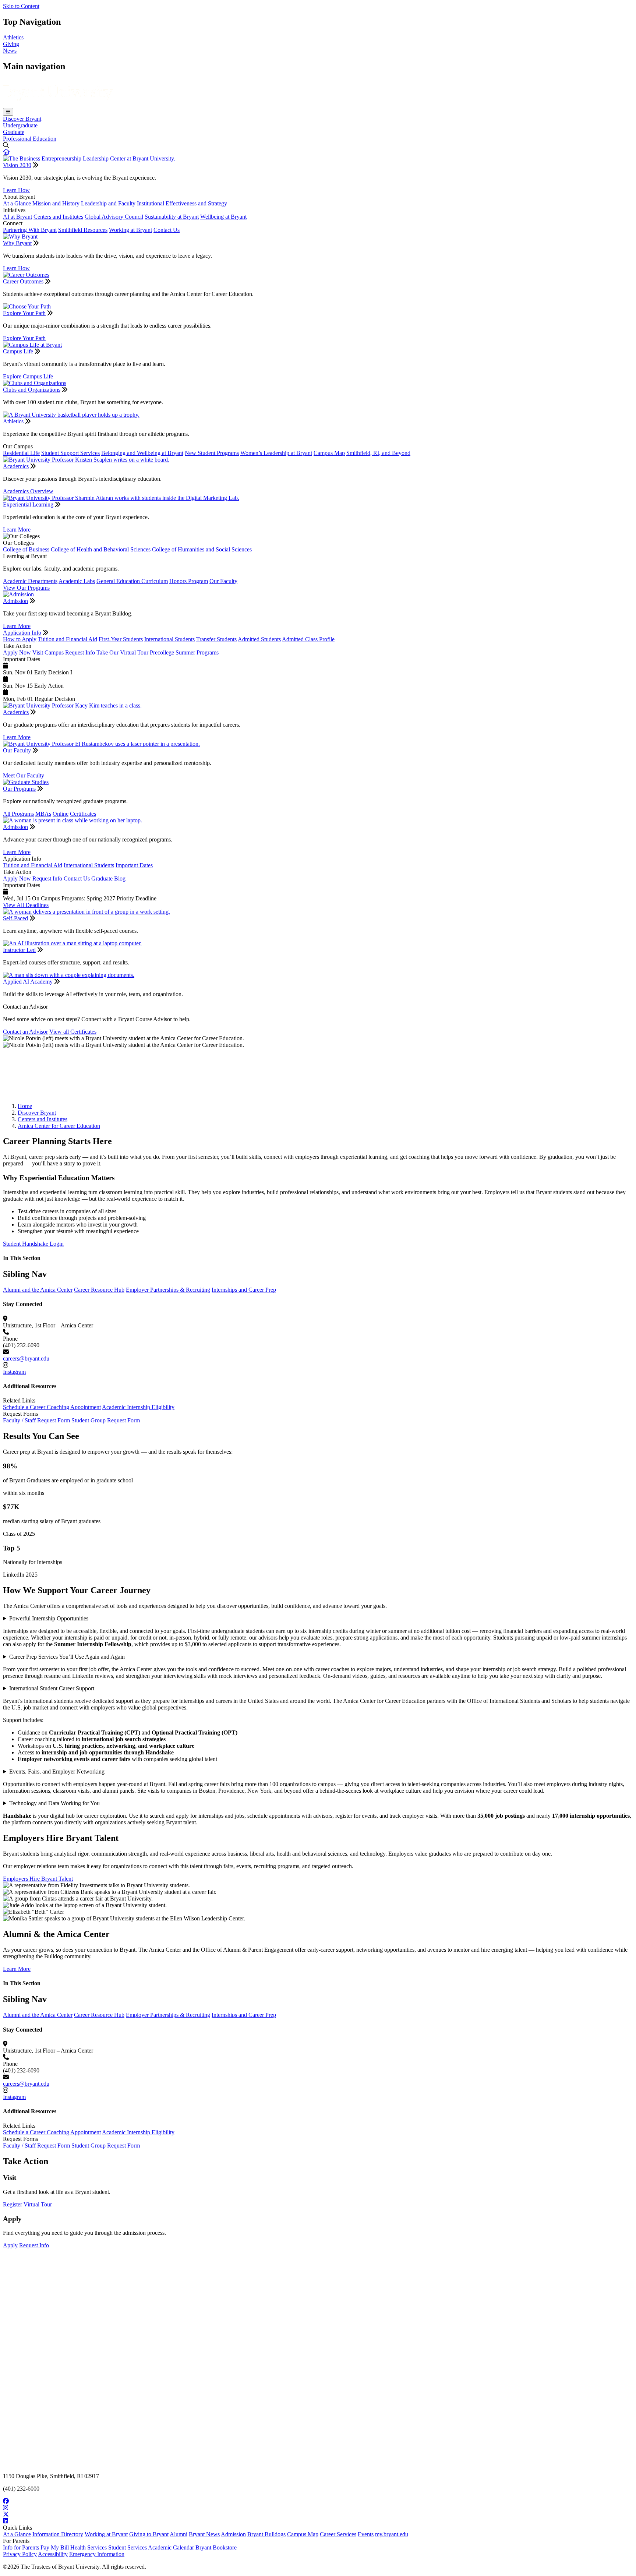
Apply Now (17, 652)
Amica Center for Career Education (59, 1126)
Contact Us (167, 230)
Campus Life (18, 351)
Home (25, 1106)
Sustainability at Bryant (172, 217)
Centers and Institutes (58, 217)
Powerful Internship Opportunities (49, 1618)
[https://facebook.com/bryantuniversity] (318, 2501)
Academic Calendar (171, 2547)
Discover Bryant (22, 119)
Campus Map (329, 453)
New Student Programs (212, 453)
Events (366, 2534)
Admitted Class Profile (308, 639)
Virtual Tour (38, 2204)
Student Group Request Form (106, 1420)
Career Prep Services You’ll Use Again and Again (67, 1657)
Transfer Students (216, 639)
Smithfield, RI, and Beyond (378, 453)
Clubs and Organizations (32, 390)
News (10, 51)
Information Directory (58, 2534)
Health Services (89, 2547)
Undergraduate (20, 125)
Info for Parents (21, 2547)
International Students (169, 639)
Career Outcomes (23, 281)
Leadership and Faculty (108, 203)
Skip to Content (21, 6)
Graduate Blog (108, 878)
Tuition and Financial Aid (68, 639)
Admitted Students (259, 639)
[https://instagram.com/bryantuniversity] (318, 2508)
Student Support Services (70, 453)
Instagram (14, 1372)
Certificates (83, 814)
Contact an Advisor (25, 1032)
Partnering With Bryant (30, 230)
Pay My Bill (55, 2547)
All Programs (18, 814)
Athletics (13, 37)
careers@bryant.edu (26, 1358)
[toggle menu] (8, 112)
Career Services (338, 2534)
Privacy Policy (20, 2554)
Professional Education (30, 139)
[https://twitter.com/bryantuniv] (318, 2515)
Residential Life (21, 453)
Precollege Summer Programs (184, 652)
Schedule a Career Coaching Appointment (52, 1407)
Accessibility (53, 2554)
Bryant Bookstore (216, 2547)
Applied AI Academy (28, 982)
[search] (318, 145)
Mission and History (56, 203)
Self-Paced (15, 918)
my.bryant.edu (392, 2534)
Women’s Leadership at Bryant (276, 453)
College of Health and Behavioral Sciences (101, 549)
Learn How (16, 190)
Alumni (179, 2534)
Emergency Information (97, 2554)
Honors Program (189, 581)
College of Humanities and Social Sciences (202, 549)
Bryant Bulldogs (266, 2534)
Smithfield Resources (83, 230)
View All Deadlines (26, 905)
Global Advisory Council (114, 217)
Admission (15, 601)
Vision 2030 (17, 165)
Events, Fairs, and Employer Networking (57, 1772)
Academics (16, 466)
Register (13, 2204)
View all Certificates (73, 1032)
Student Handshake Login (33, 1093)
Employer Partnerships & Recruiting (168, 1290)
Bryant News (204, 2534)
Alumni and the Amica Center (38, 1290)
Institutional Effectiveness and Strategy (182, 203)
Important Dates (134, 865)
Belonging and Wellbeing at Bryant (142, 453)
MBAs (43, 814)
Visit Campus (48, 652)
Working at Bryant (130, 230)
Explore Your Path (24, 313)
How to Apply (20, 639)
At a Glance (17, 203)
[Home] (58, 104)
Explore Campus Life (28, 376)
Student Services (128, 2547)
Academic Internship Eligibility (138, 1407)
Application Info (22, 633)
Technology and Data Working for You (54, 1803)
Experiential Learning (28, 504)
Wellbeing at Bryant (223, 217)
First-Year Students (121, 639)
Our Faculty (223, 581)
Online (61, 814)
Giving (11, 44)
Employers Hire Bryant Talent (38, 1879)
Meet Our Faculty (24, 775)
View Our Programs (26, 588)
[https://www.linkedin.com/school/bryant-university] (318, 2521)
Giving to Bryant (149, 2534)
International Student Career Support (52, 1688)
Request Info (80, 652)
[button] (6, 152)
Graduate (14, 132)
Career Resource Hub (99, 1290)
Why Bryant (17, 243)
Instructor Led (19, 950)
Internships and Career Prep (244, 1290)
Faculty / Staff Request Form (36, 1420)
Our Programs (19, 789)
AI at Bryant (17, 217)
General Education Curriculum (132, 581)
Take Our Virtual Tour (122, 652)
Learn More (17, 530)
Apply (10, 2245)
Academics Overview (28, 491)
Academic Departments (30, 581)
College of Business (26, 549)
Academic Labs (77, 581)
